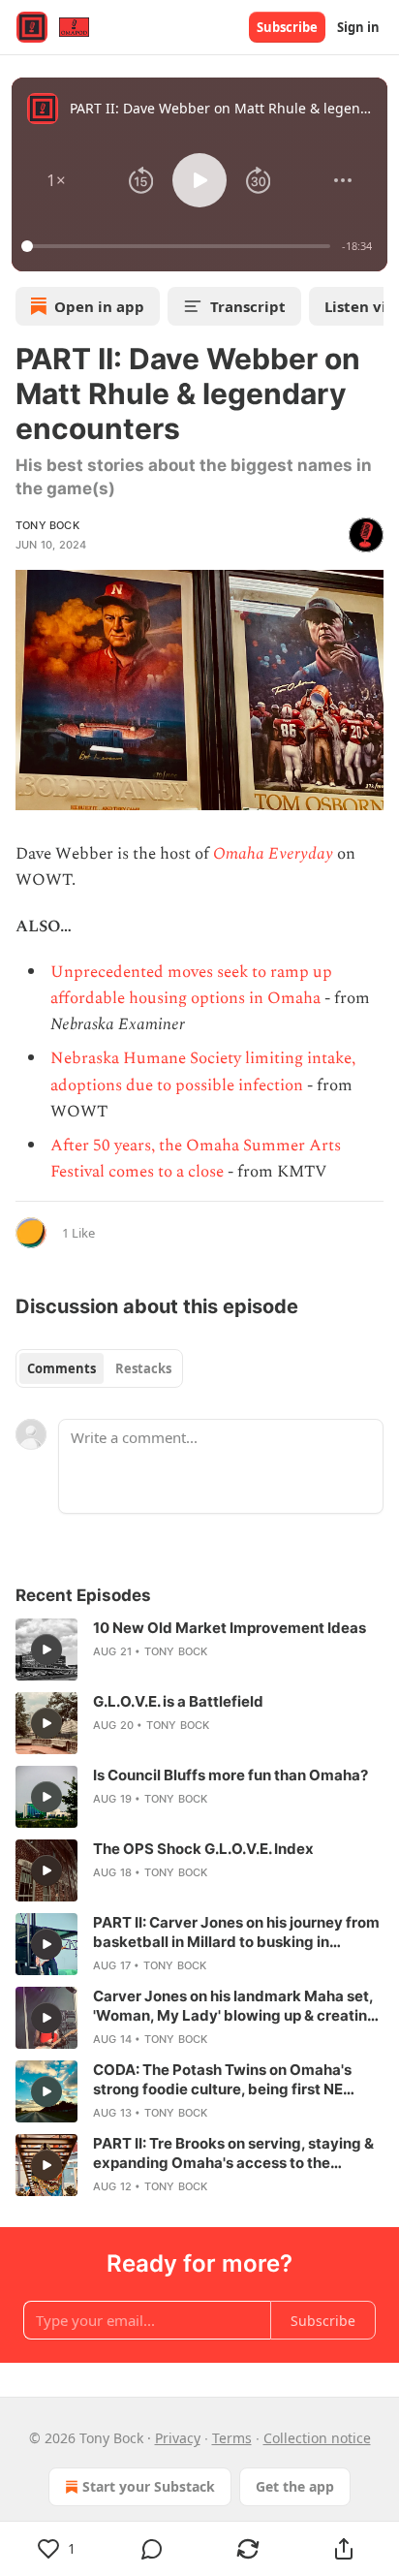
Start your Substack (149, 2486)
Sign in (358, 27)
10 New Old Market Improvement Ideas (230, 1628)
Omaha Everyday (273, 854)
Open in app (99, 306)
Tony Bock (47, 525)
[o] (46, 1649)
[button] (56, 180)
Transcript (248, 306)
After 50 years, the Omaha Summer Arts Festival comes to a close (196, 1159)
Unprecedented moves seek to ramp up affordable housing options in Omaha (191, 985)
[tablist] (99, 1368)
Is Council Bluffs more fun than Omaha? (230, 1775)
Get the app (295, 2486)
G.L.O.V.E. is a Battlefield (178, 1701)
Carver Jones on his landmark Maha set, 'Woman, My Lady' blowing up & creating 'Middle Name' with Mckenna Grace (235, 2006)
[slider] (179, 246)
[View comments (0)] (153, 2549)
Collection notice (317, 2438)
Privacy (178, 2438)
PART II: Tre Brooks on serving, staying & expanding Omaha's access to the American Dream (233, 2153)
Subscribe (287, 27)
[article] (199, 1649)
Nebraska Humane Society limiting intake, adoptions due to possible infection (203, 1071)
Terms (232, 2438)
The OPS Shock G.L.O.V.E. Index (203, 1849)
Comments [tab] (61, 1368)
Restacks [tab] (143, 1368)
